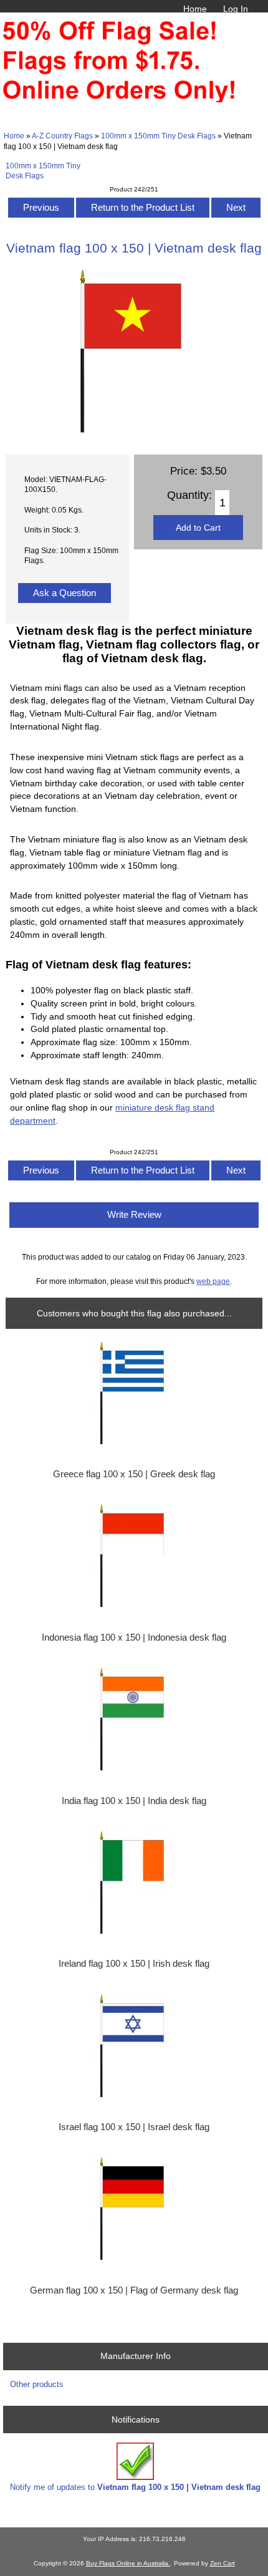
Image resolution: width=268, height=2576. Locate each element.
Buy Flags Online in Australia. (128, 2563)
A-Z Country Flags (62, 136)
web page (213, 1281)
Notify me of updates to (135, 2487)
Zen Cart (223, 2563)
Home (195, 9)
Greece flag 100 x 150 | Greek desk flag (134, 1474)
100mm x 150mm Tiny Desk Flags (158, 136)
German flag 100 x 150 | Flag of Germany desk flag (134, 2290)
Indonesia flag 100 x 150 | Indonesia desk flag (134, 1638)
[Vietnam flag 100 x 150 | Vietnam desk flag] (134, 431)
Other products (37, 2384)
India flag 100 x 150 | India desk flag (134, 1801)
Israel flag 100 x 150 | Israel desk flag (134, 2127)
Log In (236, 9)
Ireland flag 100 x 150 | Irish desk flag (134, 1964)
